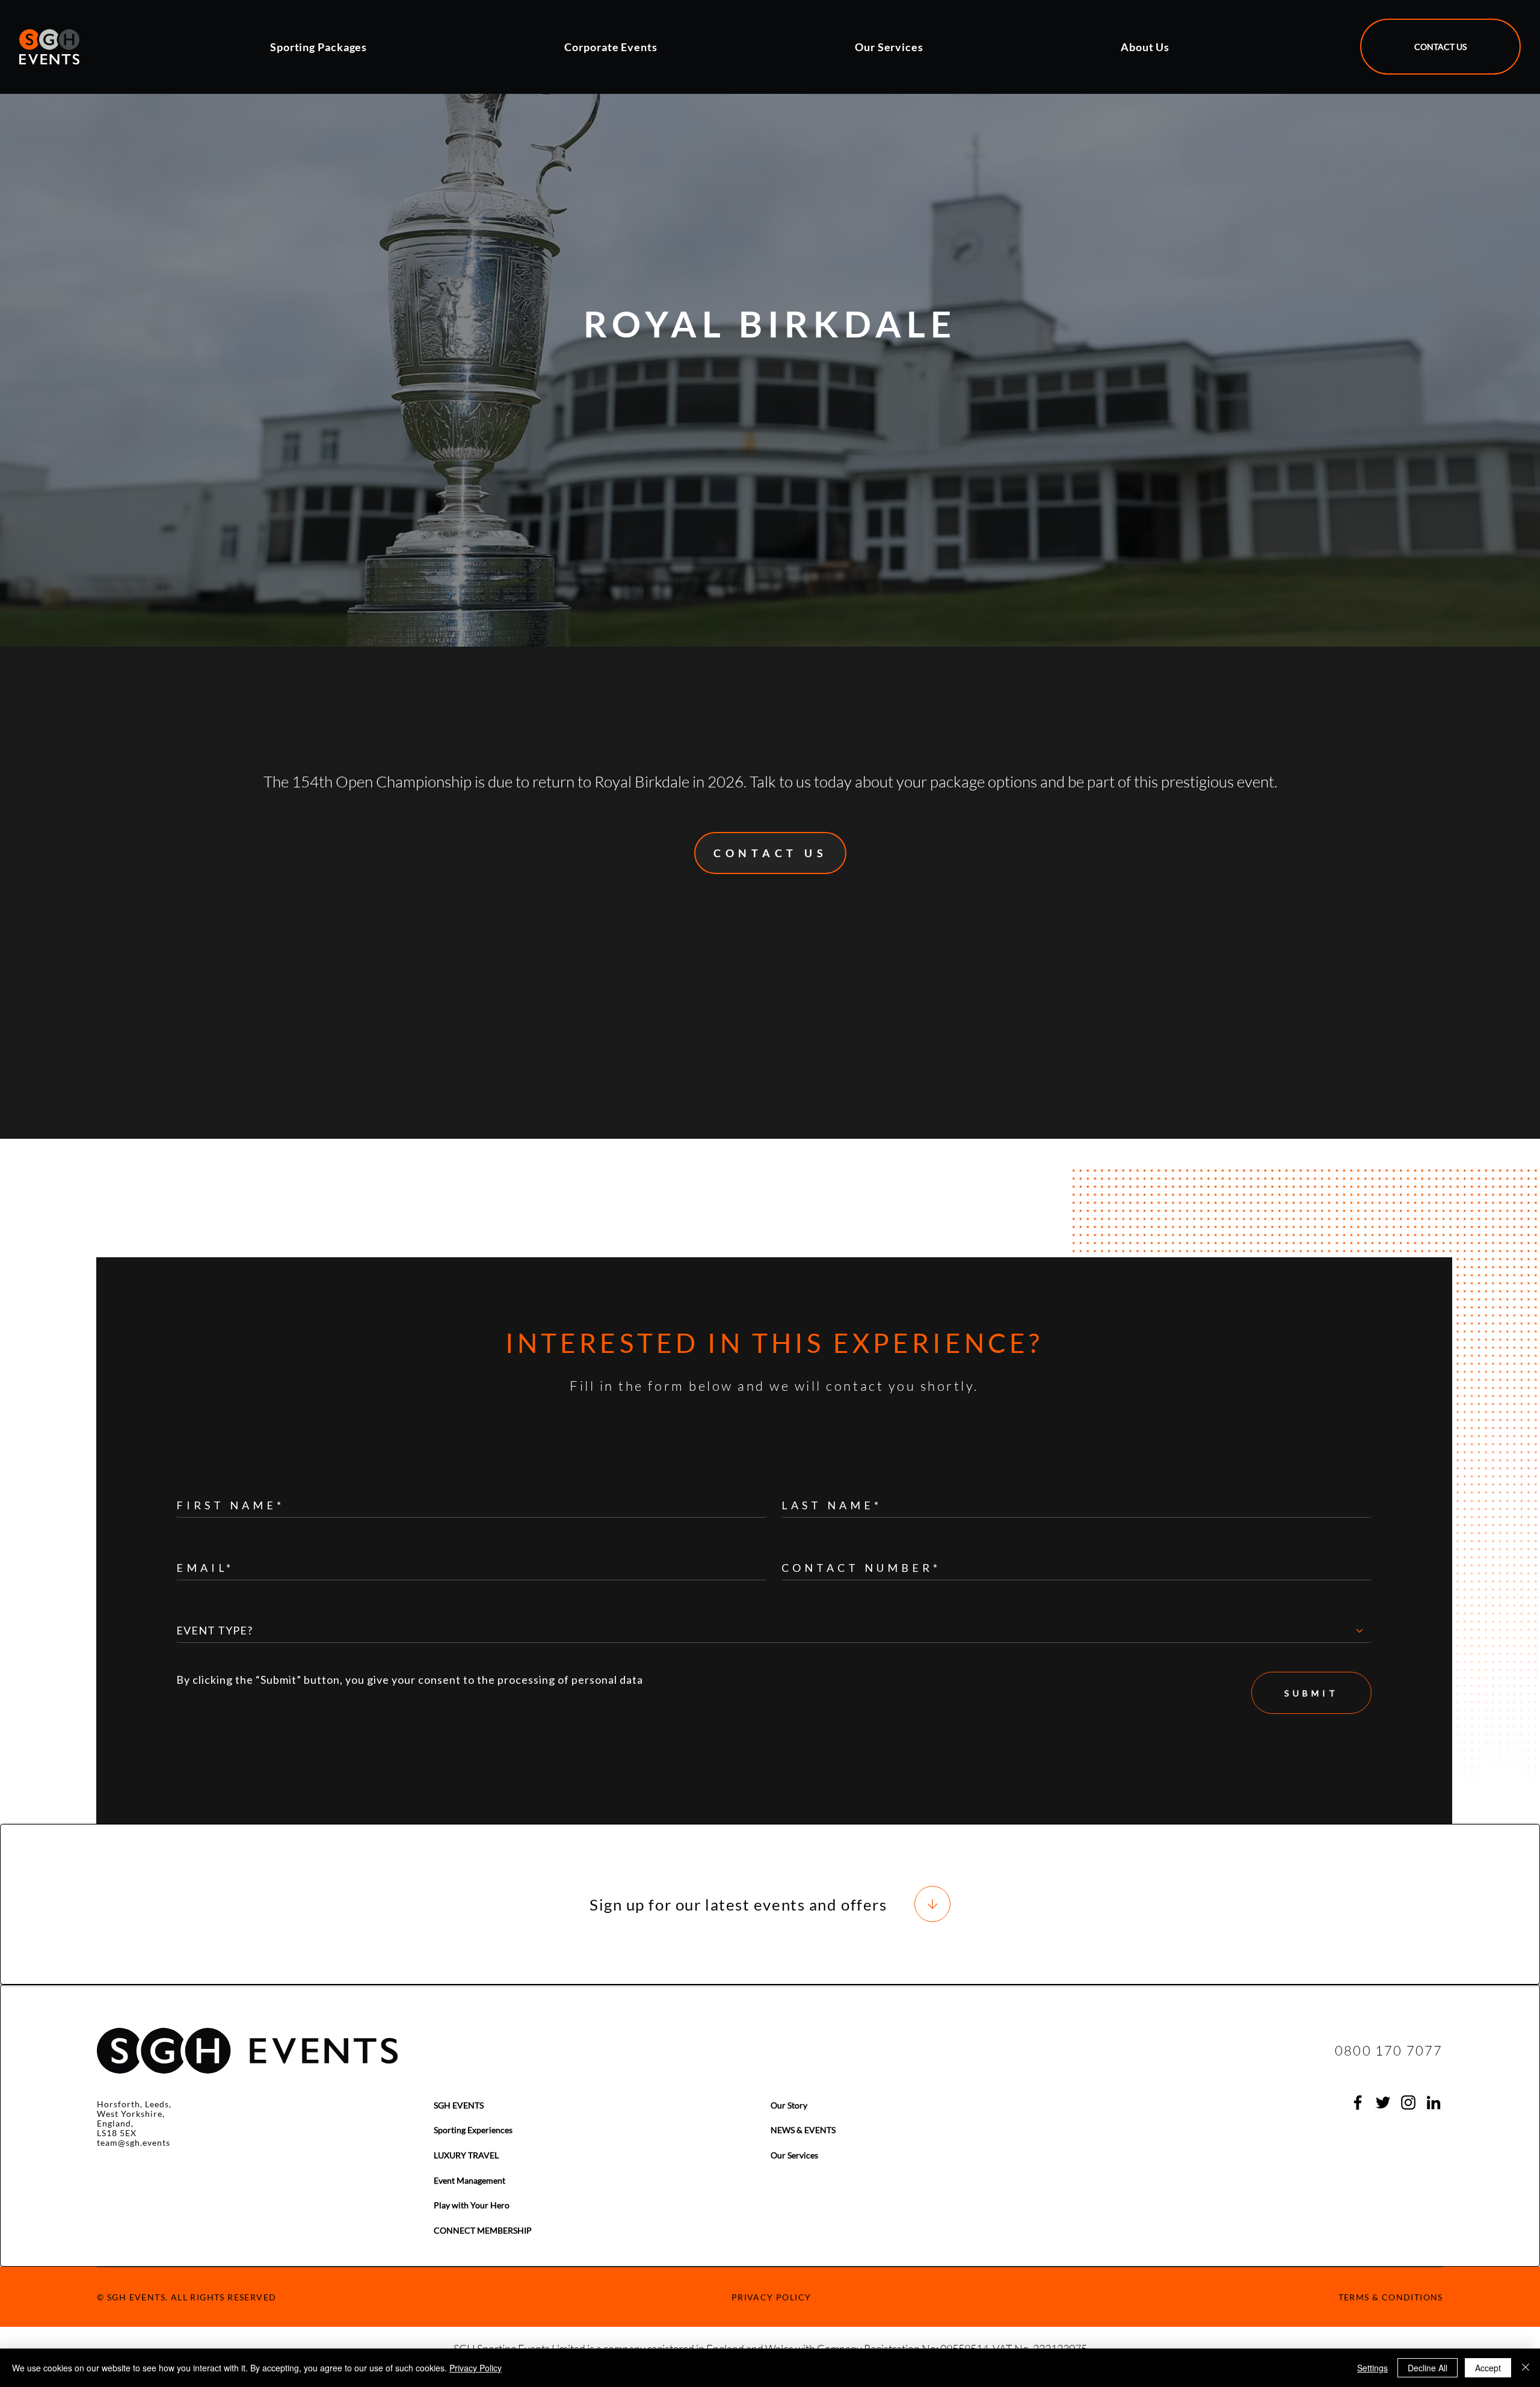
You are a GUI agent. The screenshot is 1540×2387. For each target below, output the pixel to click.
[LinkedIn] (1434, 2102)
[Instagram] (1408, 2102)
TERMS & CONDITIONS (1391, 2297)
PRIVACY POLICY (772, 2297)
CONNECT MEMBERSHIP (483, 2230)
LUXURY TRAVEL (466, 2155)
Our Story (789, 2105)
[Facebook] (1358, 2102)
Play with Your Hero (472, 2205)
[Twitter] (1383, 2102)
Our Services (794, 2155)
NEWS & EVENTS (803, 2130)
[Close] (1526, 2368)
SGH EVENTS (459, 2105)
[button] (409, 47)
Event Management (470, 2180)
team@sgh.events (134, 2142)
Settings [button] (1372, 2368)
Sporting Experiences (473, 2130)
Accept (1488, 2368)
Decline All (1428, 2368)
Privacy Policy (476, 2368)
